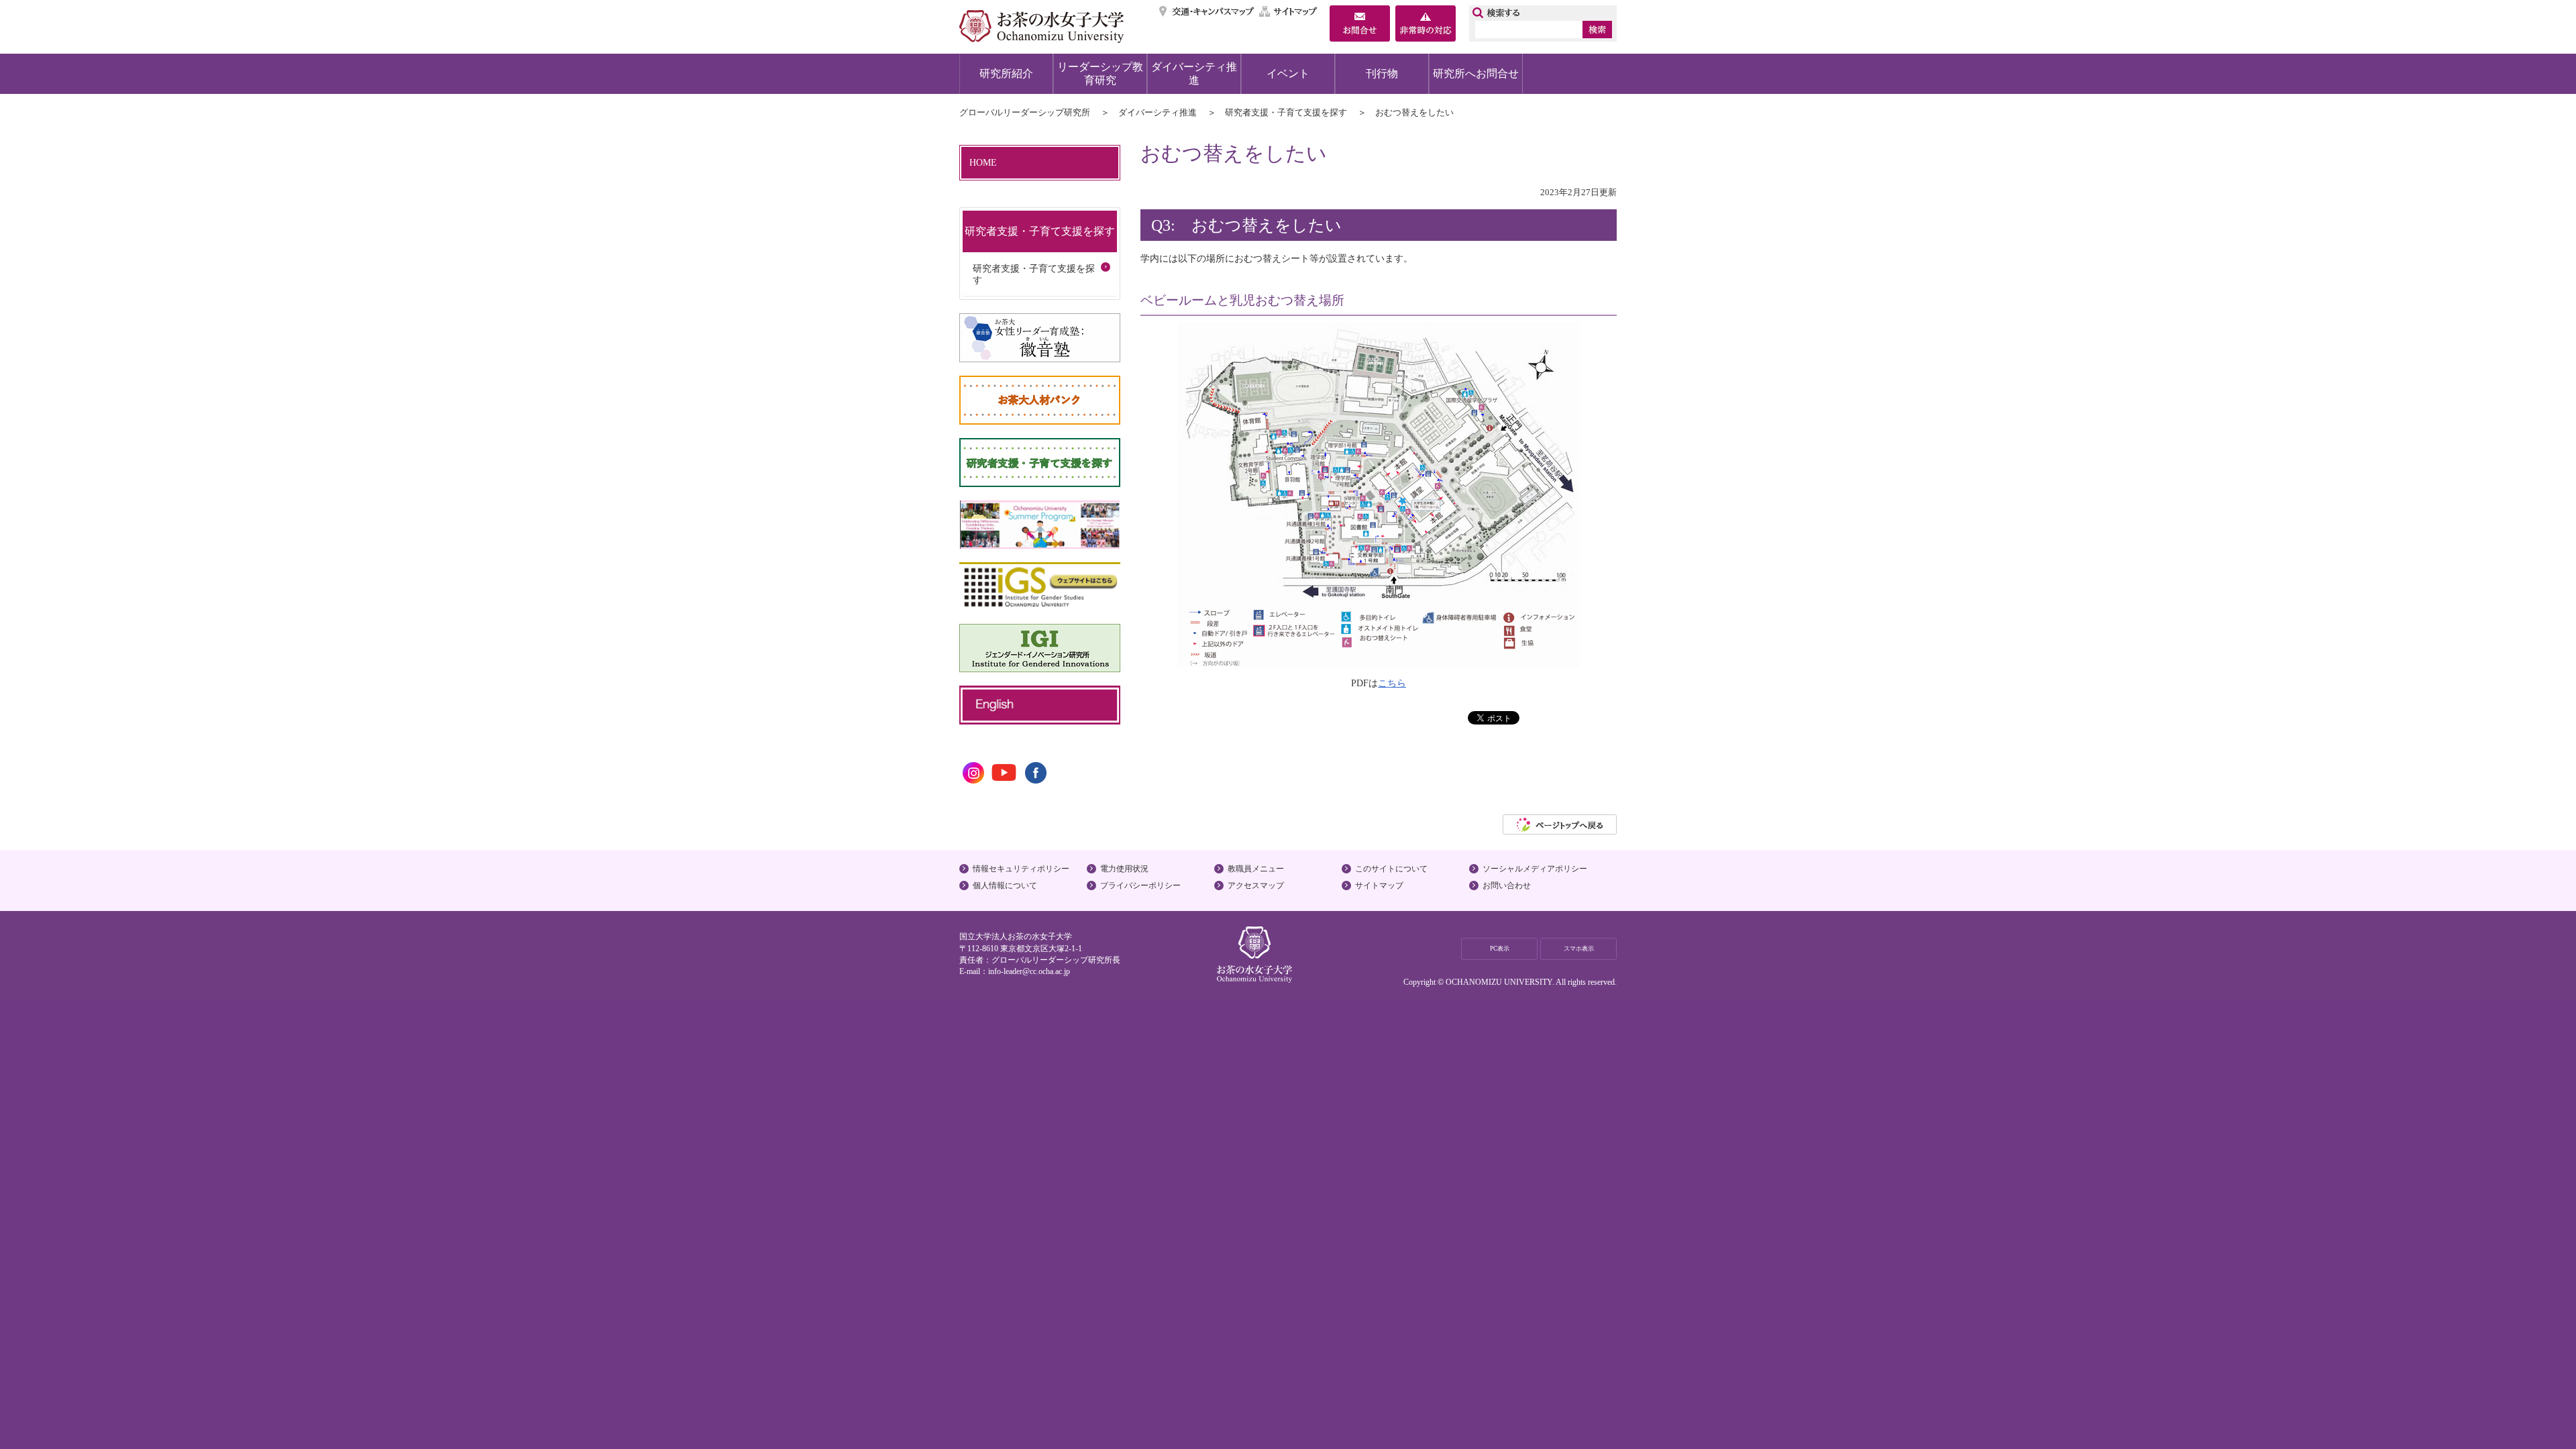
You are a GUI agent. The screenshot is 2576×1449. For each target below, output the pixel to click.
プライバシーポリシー (1140, 885)
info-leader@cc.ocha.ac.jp (1029, 971)
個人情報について (1005, 885)
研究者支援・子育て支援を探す (1286, 112)
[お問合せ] (1360, 25)
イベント (1288, 73)
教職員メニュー (1256, 869)
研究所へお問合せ (1476, 73)
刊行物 (1382, 73)
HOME (983, 162)
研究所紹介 (1006, 73)
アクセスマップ (1256, 885)
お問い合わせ (1507, 885)
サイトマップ (1289, 11)
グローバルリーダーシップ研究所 (1025, 112)
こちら (1392, 683)
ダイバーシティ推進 (1194, 73)
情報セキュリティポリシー (1021, 869)
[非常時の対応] (1426, 25)
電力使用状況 (1124, 869)
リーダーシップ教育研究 (1100, 73)
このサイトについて (1391, 869)
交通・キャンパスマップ (1207, 11)
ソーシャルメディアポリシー (1535, 869)
